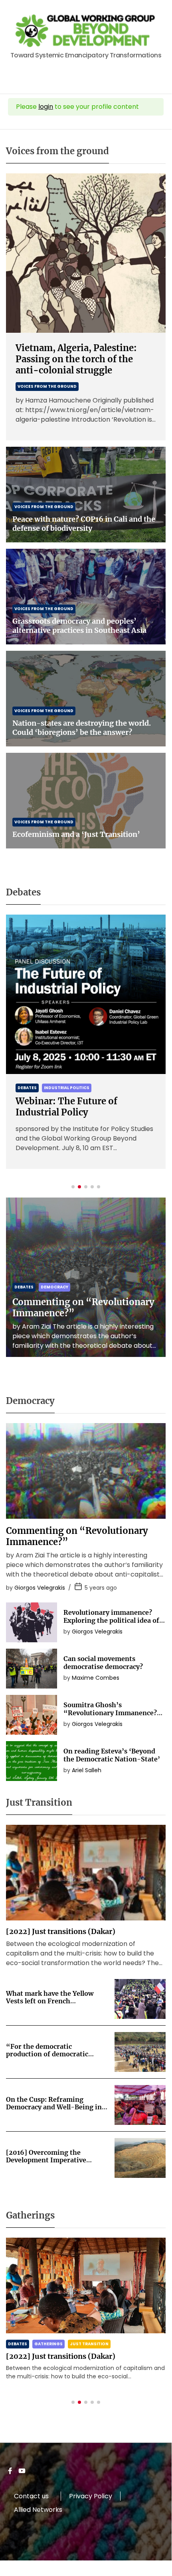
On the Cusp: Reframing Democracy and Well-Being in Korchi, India (54, 2107)
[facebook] (10, 2473)
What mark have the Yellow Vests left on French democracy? (50, 2001)
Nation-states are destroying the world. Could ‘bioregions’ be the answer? (82, 728)
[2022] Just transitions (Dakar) (61, 1931)
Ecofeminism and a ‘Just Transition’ (76, 834)
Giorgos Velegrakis (40, 1588)
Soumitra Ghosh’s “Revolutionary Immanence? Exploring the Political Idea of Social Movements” (112, 1716)
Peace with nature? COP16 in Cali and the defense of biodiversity (84, 524)
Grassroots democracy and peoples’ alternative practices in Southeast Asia (79, 626)
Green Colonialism (66, 1088)
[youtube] (22, 2473)
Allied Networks (38, 2510)
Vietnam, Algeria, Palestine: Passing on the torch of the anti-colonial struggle (76, 359)
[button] (73, 1187)
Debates (27, 1088)
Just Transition (89, 2344)
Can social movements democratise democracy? (103, 1662)
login (46, 107)
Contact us (31, 2496)
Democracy (54, 1287)
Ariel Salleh (87, 1770)
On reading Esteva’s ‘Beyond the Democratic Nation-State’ (112, 1755)
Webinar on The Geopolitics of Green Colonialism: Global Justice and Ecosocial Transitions (82, 1118)
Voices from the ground (47, 386)
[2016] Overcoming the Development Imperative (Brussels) (46, 2160)
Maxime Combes (96, 1678)
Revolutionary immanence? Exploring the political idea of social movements (111, 1620)
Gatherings (48, 2344)
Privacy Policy (91, 2496)
